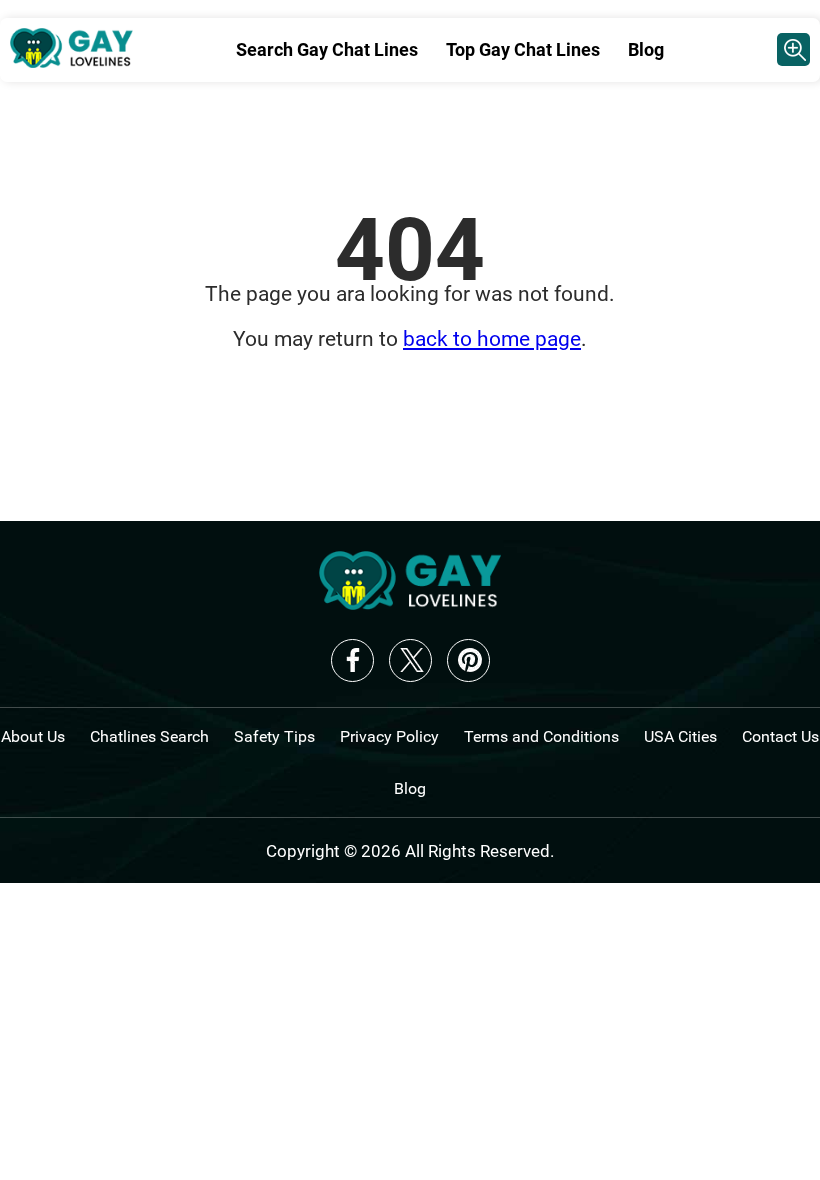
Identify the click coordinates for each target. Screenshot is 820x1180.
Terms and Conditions (541, 736)
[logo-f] (410, 604)
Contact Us (780, 736)
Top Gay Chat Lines (523, 49)
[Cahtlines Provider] (793, 49)
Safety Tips (274, 736)
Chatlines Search (149, 736)
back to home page (492, 339)
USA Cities (680, 736)
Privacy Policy (389, 736)
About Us (33, 736)
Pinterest (468, 660)
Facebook (352, 660)
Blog (646, 49)
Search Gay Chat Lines (327, 49)
